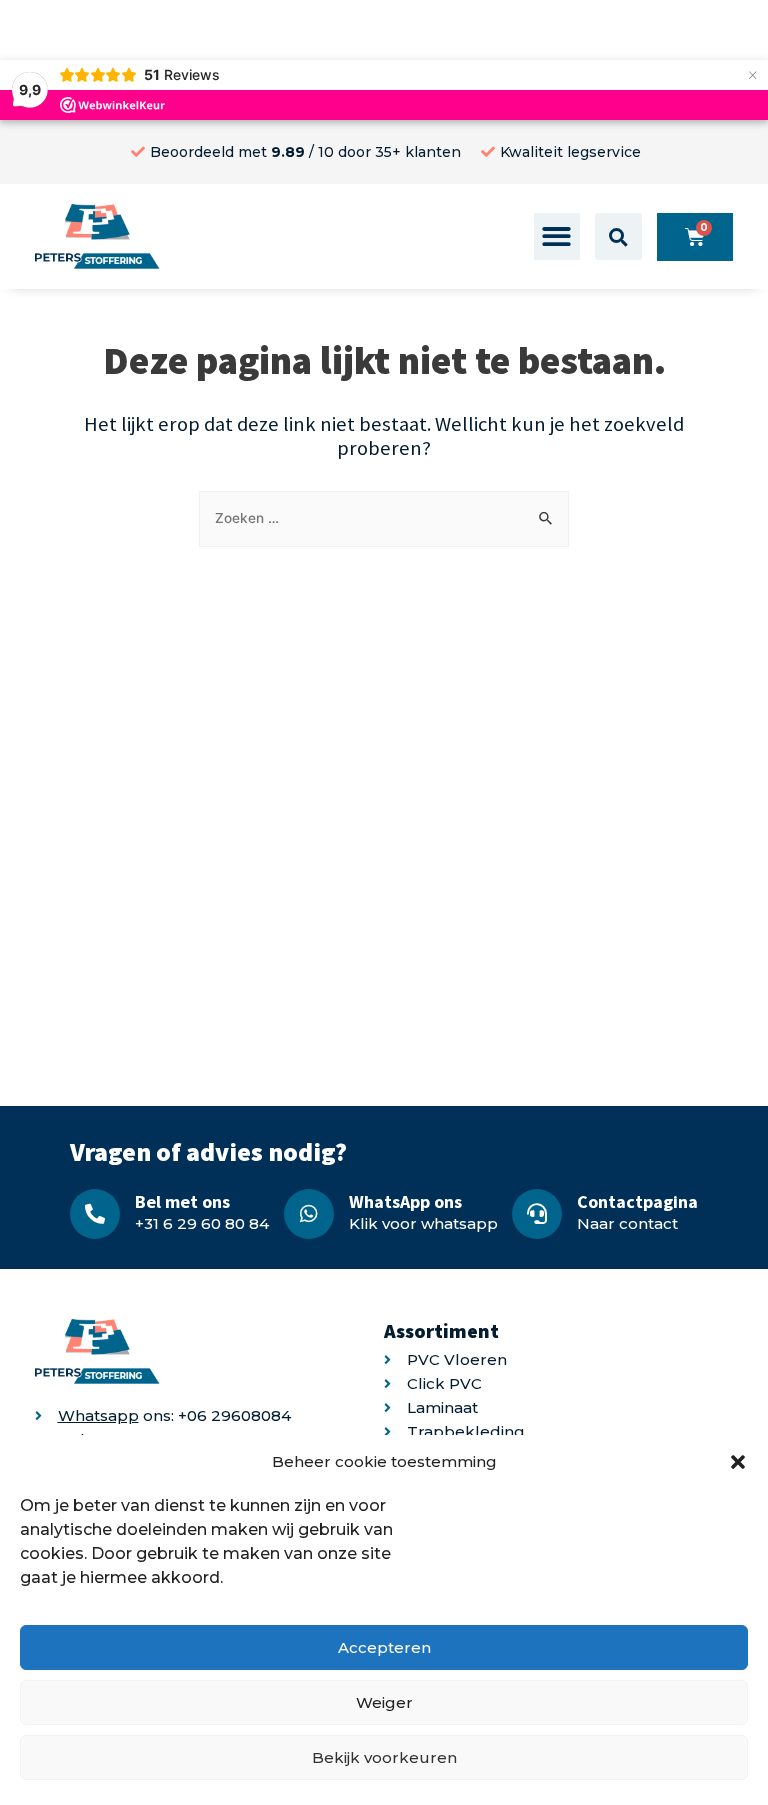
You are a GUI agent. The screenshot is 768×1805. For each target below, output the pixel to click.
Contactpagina (637, 1201)
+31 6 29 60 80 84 (202, 1223)
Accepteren (384, 1647)
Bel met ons (182, 1201)
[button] (738, 1462)
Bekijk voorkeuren (384, 1757)
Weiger (384, 1702)
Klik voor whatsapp (423, 1223)
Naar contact (627, 1223)
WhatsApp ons (405, 1201)
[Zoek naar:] (384, 517)
